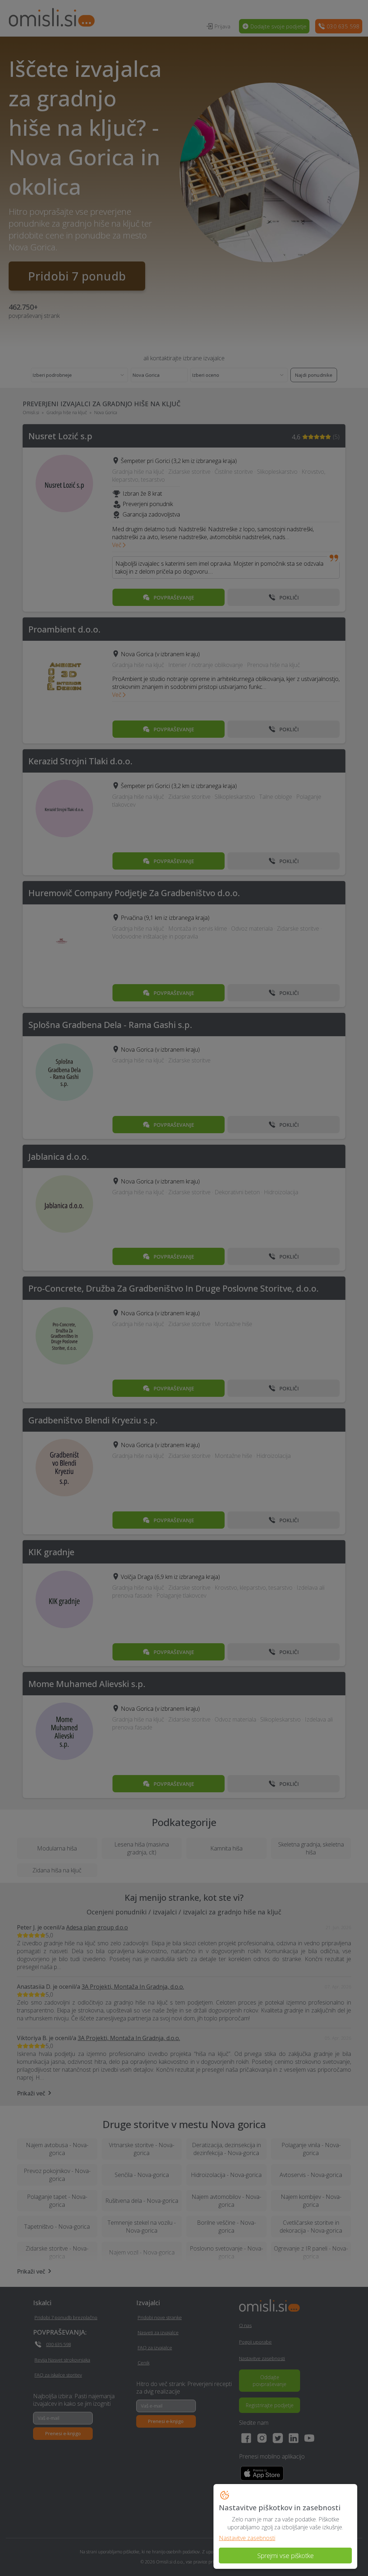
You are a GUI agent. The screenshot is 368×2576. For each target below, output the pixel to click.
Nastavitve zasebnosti (247, 2538)
